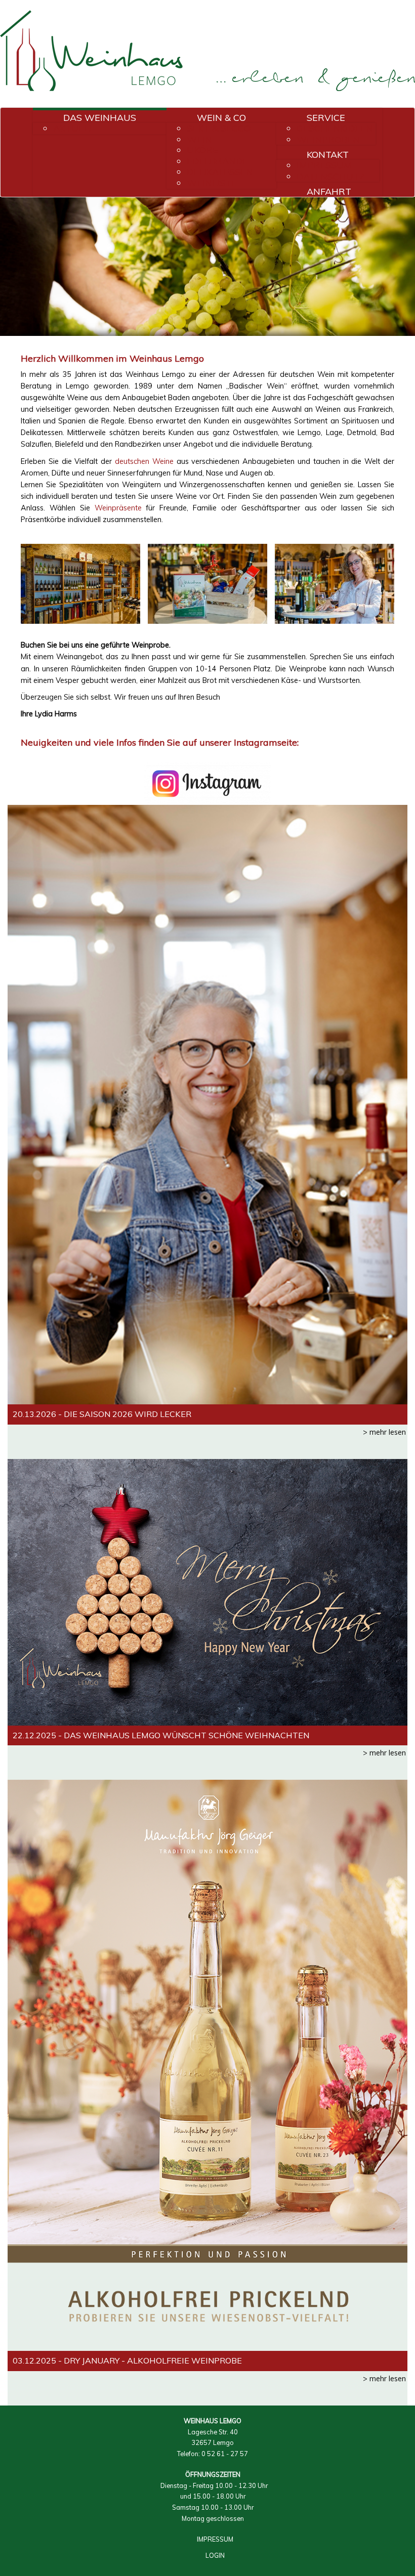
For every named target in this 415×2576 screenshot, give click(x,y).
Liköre (202, 150)
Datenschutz (331, 176)
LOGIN (215, 2555)
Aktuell (74, 128)
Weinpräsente (118, 508)
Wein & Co (221, 117)
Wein (199, 139)
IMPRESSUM (215, 2539)
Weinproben (328, 139)
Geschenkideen (335, 128)
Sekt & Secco (219, 128)
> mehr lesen (384, 1432)
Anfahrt (329, 191)
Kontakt (328, 154)
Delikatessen (220, 172)
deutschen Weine (144, 461)
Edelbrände (217, 161)
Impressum (324, 165)
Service (326, 117)
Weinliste (212, 183)
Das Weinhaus (100, 117)
